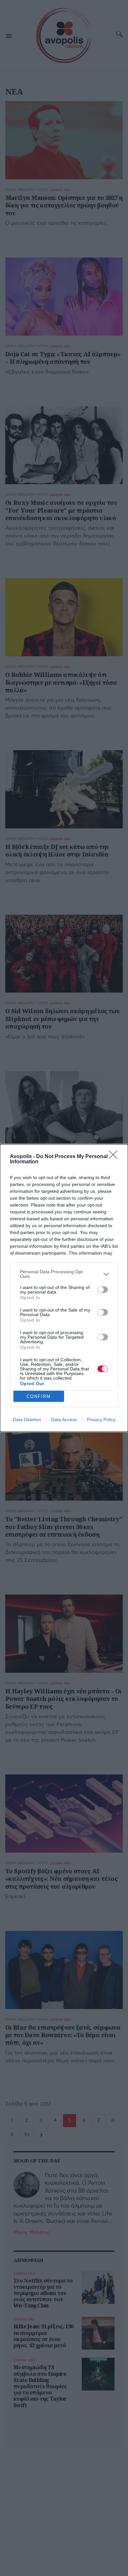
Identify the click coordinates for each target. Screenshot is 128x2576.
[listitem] (64, 1274)
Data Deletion (27, 1420)
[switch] (103, 1290)
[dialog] (64, 1288)
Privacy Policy (101, 1420)
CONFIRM (39, 1396)
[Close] (115, 1157)
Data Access (64, 1420)
